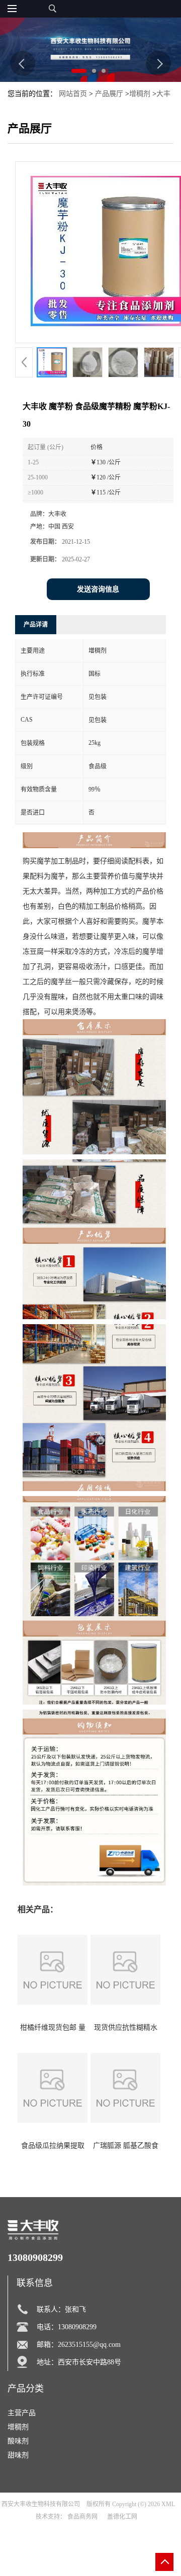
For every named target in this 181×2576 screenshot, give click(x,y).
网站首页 (73, 94)
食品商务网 (82, 2517)
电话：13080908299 (67, 2327)
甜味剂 (18, 2455)
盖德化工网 (122, 2517)
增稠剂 (140, 94)
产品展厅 (109, 94)
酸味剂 (18, 2441)
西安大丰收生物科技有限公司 (41, 2504)
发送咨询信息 (98, 589)
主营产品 (22, 2413)
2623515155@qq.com (89, 2345)
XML (168, 2504)
